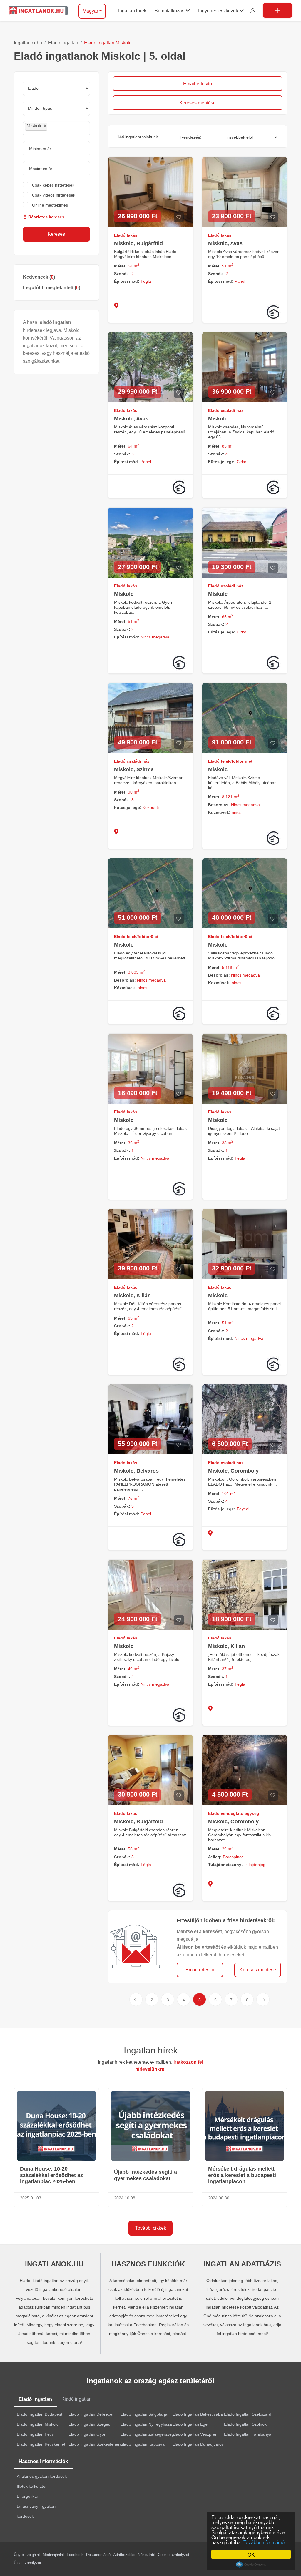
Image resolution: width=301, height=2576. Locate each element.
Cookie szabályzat (174, 2555)
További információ (264, 2542)
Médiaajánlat (53, 2555)
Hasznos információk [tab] (43, 2461)
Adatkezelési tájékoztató (134, 2555)
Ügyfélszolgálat (27, 2555)
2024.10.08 (125, 2198)
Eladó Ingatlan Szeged (90, 2424)
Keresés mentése (198, 103)
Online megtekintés (50, 205)
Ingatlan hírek (151, 2050)
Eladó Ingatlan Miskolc (38, 2424)
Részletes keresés (46, 217)
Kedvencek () (39, 277)
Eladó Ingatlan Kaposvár (143, 2444)
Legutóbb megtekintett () (52, 288)
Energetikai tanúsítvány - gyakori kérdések (36, 2506)
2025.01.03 (31, 2198)
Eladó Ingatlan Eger (191, 2424)
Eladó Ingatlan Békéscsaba (198, 2414)
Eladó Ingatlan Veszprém (195, 2434)
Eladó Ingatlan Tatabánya (248, 2434)
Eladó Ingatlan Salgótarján (145, 2414)
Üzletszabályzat (27, 2563)
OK (251, 2554)
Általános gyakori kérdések (42, 2476)
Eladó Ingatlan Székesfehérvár (97, 2444)
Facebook (75, 2555)
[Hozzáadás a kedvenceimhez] (179, 217)
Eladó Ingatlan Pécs (35, 2434)
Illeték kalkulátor (32, 2486)
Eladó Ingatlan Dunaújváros (198, 2444)
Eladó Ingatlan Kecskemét (41, 2444)
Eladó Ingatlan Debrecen (92, 2414)
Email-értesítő (198, 84)
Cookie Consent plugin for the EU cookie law (251, 2565)
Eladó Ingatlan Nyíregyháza (146, 2424)
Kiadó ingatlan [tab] (77, 2399)
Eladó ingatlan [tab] (35, 2399)
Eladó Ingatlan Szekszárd (248, 2414)
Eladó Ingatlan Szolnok (245, 2424)
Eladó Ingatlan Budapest (40, 2414)
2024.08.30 (219, 2198)
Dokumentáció (98, 2555)
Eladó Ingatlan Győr (87, 2434)
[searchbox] (62, 128)
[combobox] (56, 128)
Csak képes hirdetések (53, 185)
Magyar (90, 11)
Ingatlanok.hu (28, 43)
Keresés (56, 234)
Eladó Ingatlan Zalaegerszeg (147, 2434)
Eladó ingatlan (63, 43)
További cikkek (151, 2228)
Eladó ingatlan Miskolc (108, 43)
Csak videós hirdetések (54, 195)
